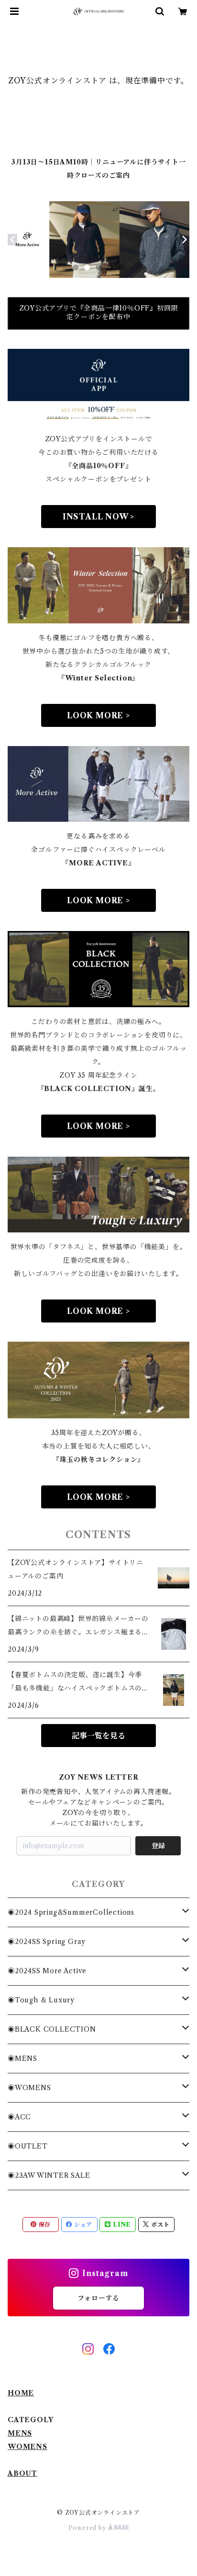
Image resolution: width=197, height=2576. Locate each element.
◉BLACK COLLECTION (52, 2029)
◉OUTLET (28, 2146)
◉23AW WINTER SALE (49, 2175)
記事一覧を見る (98, 1736)
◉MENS (22, 2058)
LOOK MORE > (98, 715)
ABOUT (22, 2473)
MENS (20, 2433)
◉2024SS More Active (47, 1971)
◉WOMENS (29, 2088)
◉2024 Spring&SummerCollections (71, 1912)
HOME (21, 2393)
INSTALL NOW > (98, 517)
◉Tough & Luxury (41, 2000)
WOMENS (27, 2447)
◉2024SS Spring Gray (47, 1942)
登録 (158, 1846)
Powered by (88, 2528)
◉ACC (19, 2117)
